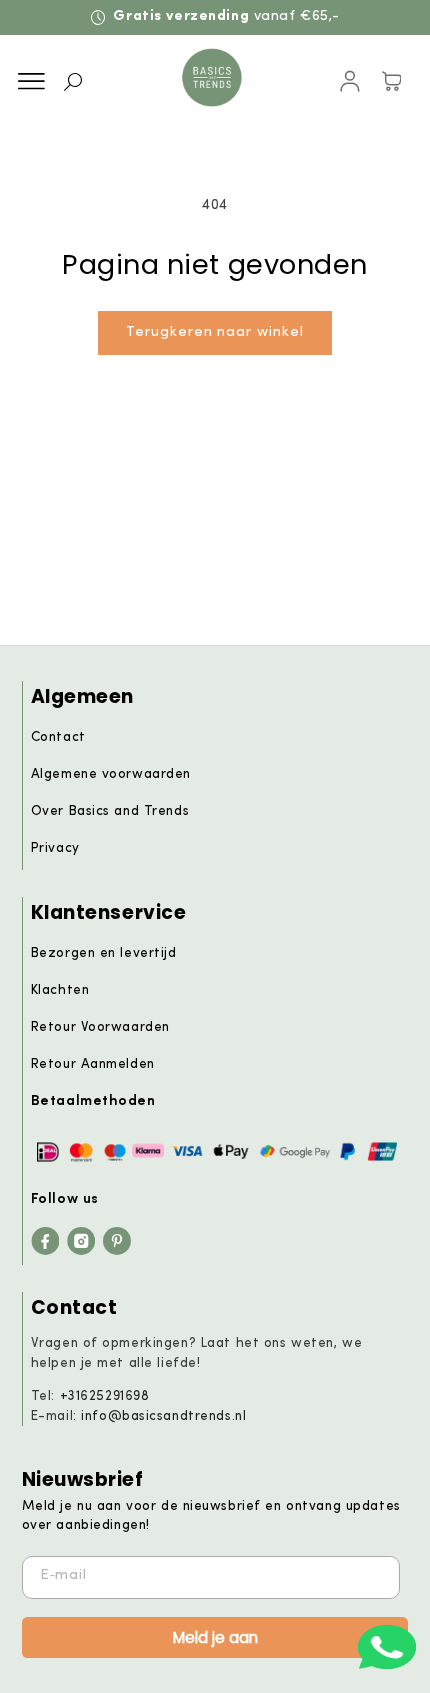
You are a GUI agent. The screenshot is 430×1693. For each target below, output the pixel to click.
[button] (31, 82)
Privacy (55, 848)
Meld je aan (215, 1637)
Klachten (60, 990)
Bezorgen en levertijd (104, 953)
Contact (58, 737)
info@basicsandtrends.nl (163, 1416)
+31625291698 (105, 1396)
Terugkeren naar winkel (215, 332)
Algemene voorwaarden (111, 774)
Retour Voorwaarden (100, 1027)
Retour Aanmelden (93, 1064)
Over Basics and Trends (110, 811)
